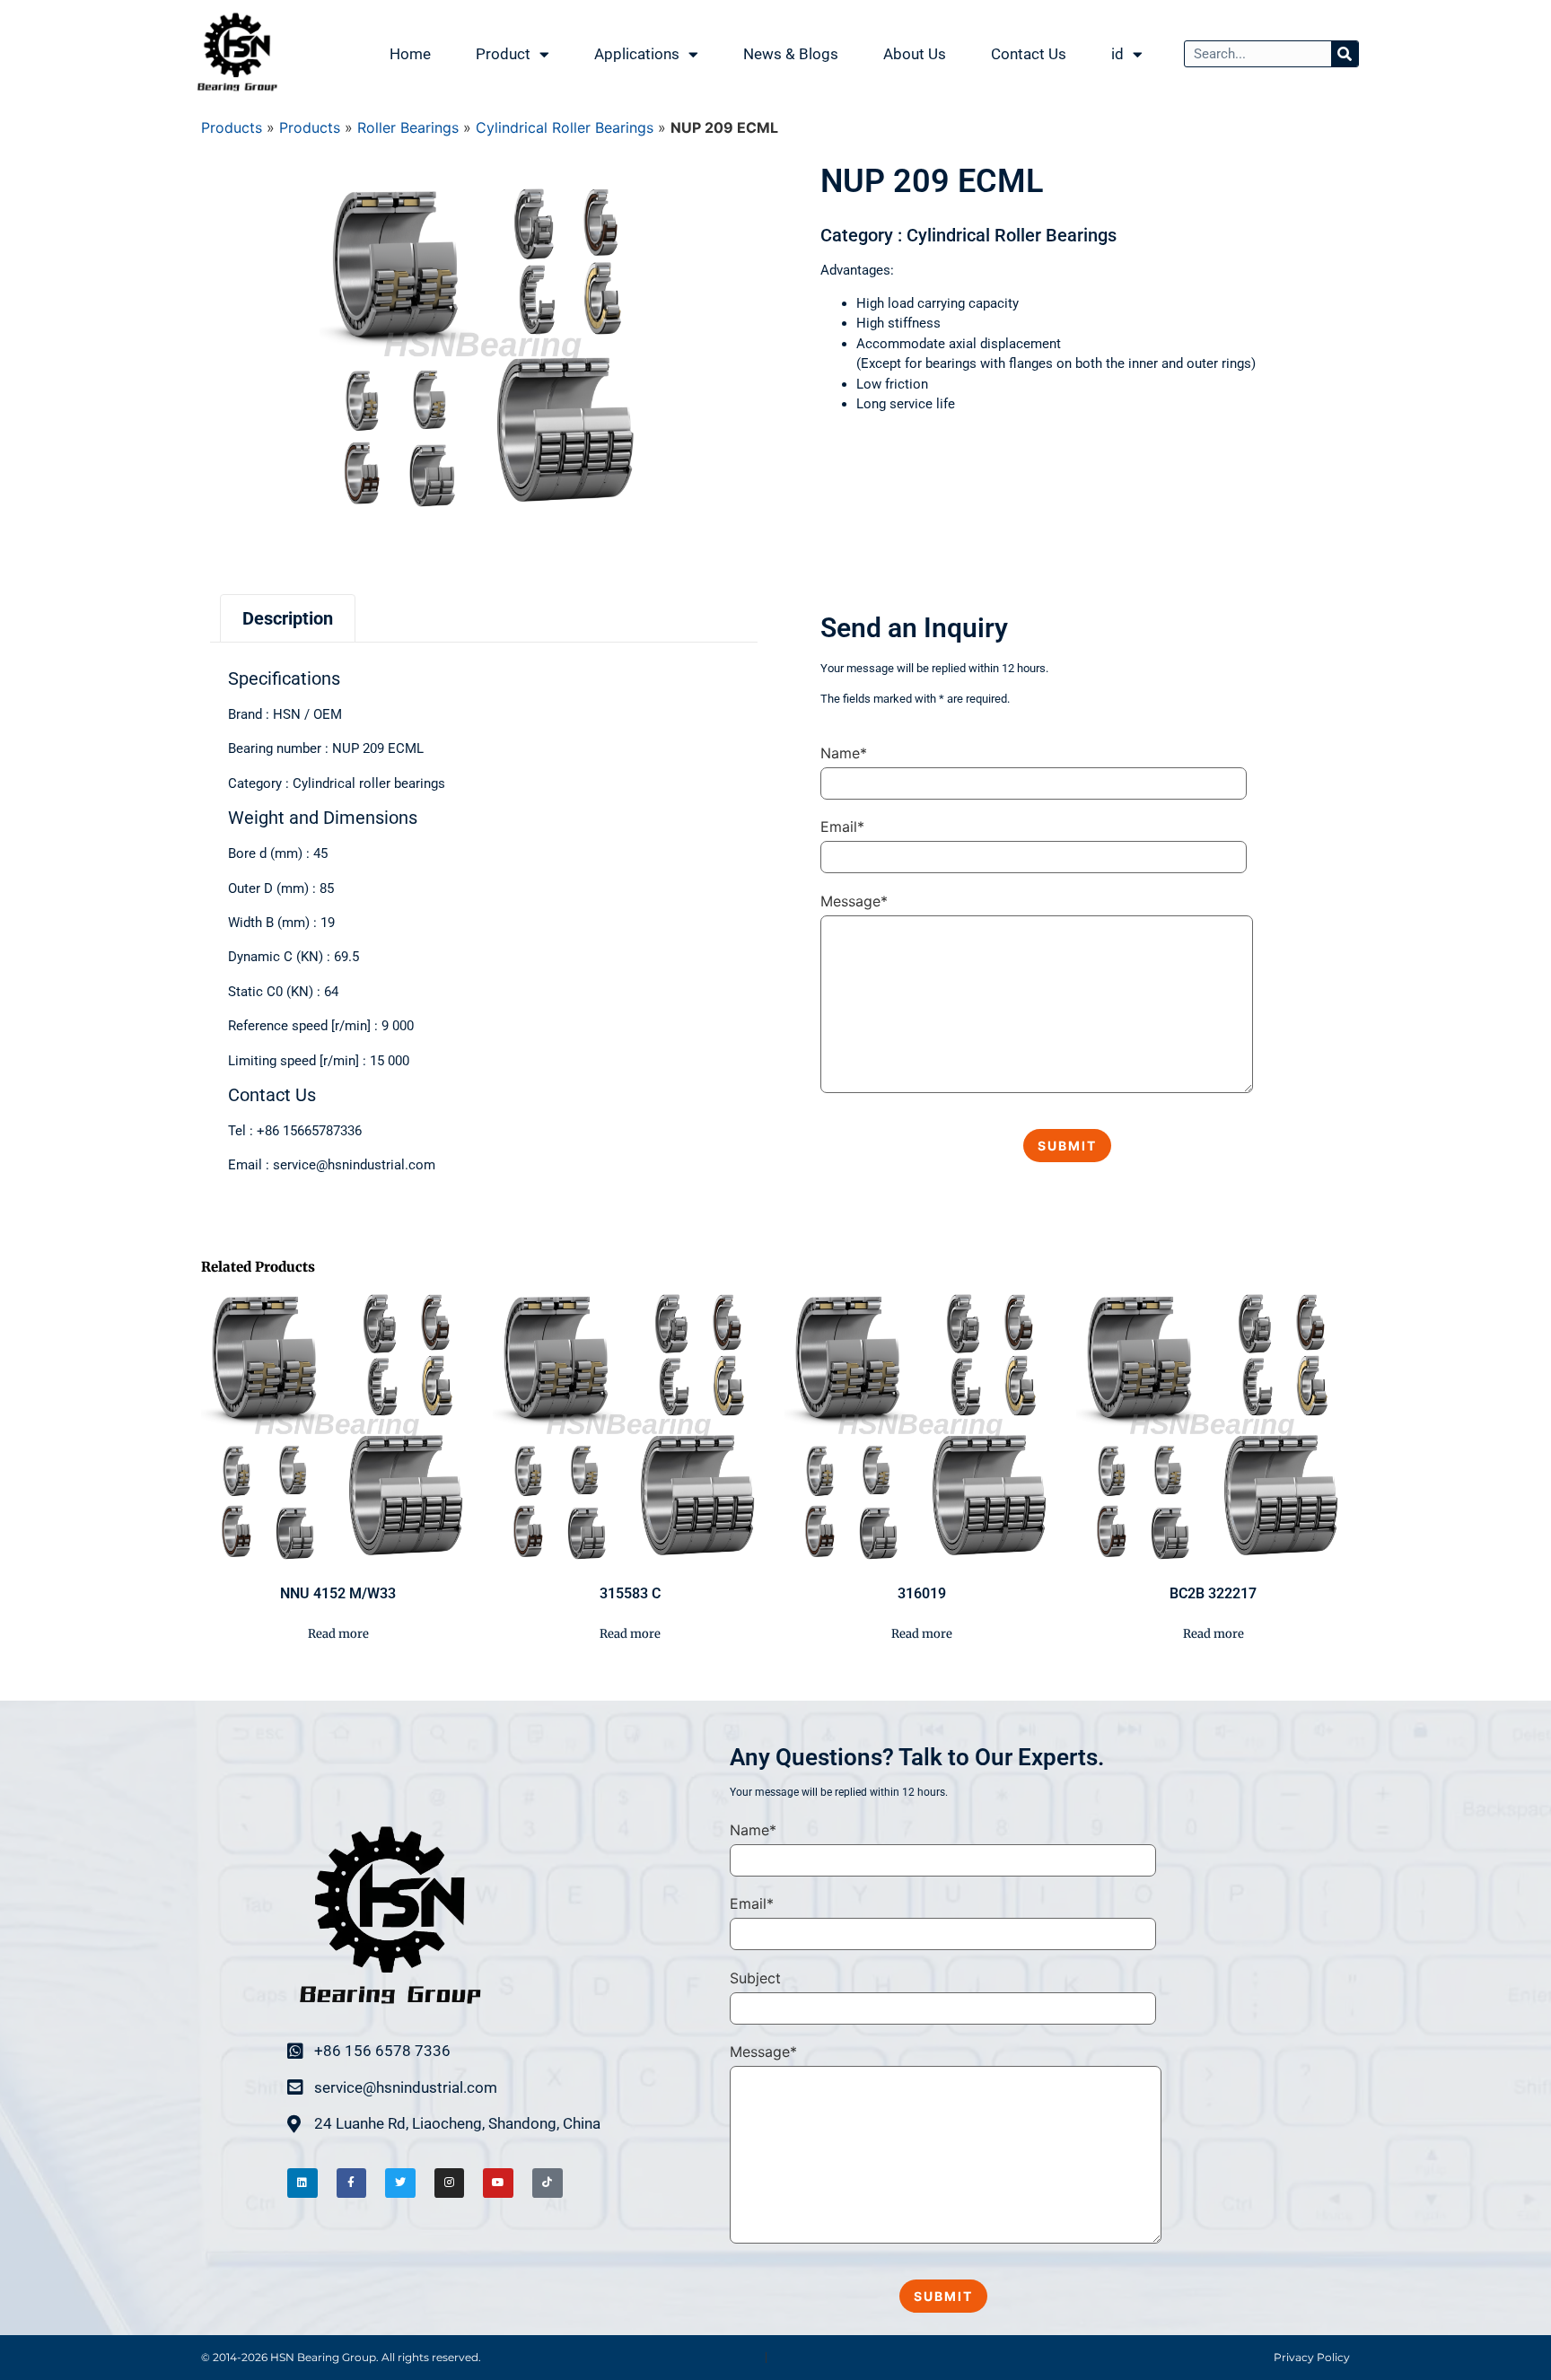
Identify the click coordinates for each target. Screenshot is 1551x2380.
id (1117, 54)
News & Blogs (791, 54)
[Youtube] (498, 2183)
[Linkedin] (302, 2183)
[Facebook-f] (352, 2183)
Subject (755, 1978)
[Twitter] (400, 2183)
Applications (637, 54)
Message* (854, 901)
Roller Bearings (408, 127)
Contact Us (1029, 54)
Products (232, 127)
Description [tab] (288, 618)
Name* (844, 753)
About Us (915, 54)
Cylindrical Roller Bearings (565, 127)
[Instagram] (450, 2183)
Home (410, 54)
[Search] (1345, 54)
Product (503, 54)
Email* (842, 827)
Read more (338, 1634)
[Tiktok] (548, 2183)
